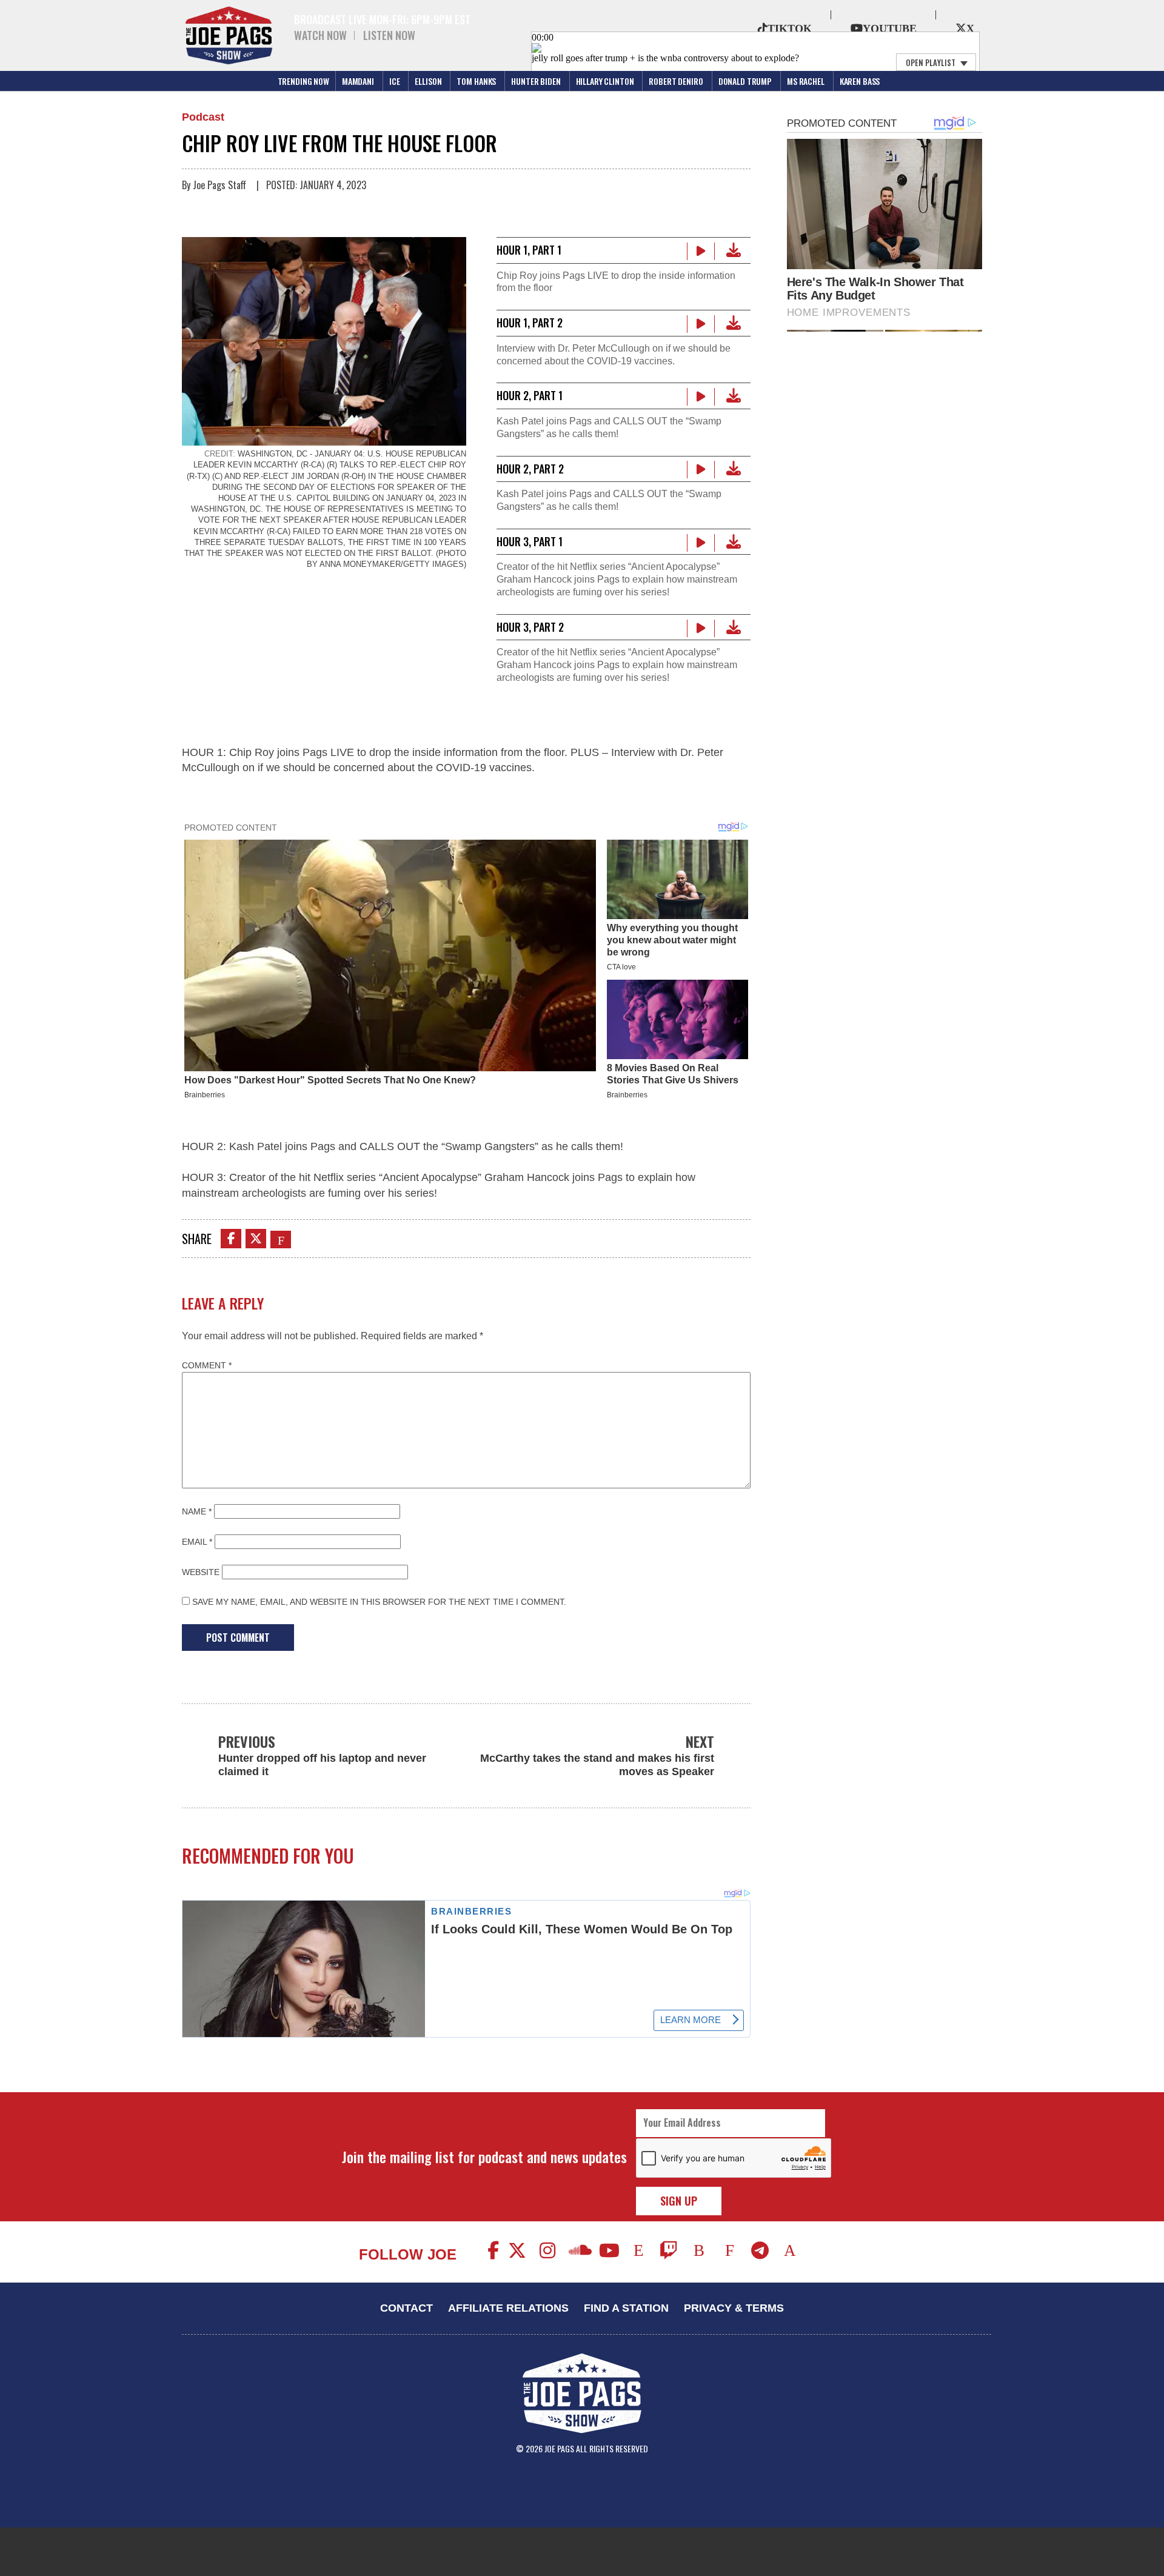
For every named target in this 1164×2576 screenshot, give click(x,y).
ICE (395, 81)
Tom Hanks (476, 81)
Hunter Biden (536, 81)
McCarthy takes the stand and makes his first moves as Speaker (597, 1765)
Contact (406, 2308)
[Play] (701, 251)
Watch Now (320, 35)
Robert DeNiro (676, 81)
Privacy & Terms (734, 2308)
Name (197, 1511)
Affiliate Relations (508, 2308)
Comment (207, 1365)
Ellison (428, 81)
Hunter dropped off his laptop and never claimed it (322, 1765)
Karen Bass (860, 81)
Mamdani (358, 81)
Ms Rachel (806, 81)
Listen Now (389, 35)
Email (197, 1542)
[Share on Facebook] (231, 1239)
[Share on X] (256, 1239)
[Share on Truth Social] (281, 1240)
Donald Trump (745, 81)
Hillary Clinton (605, 81)
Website (201, 1572)
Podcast (203, 117)
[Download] (734, 250)
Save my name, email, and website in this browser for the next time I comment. (379, 1602)
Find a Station (626, 2308)
